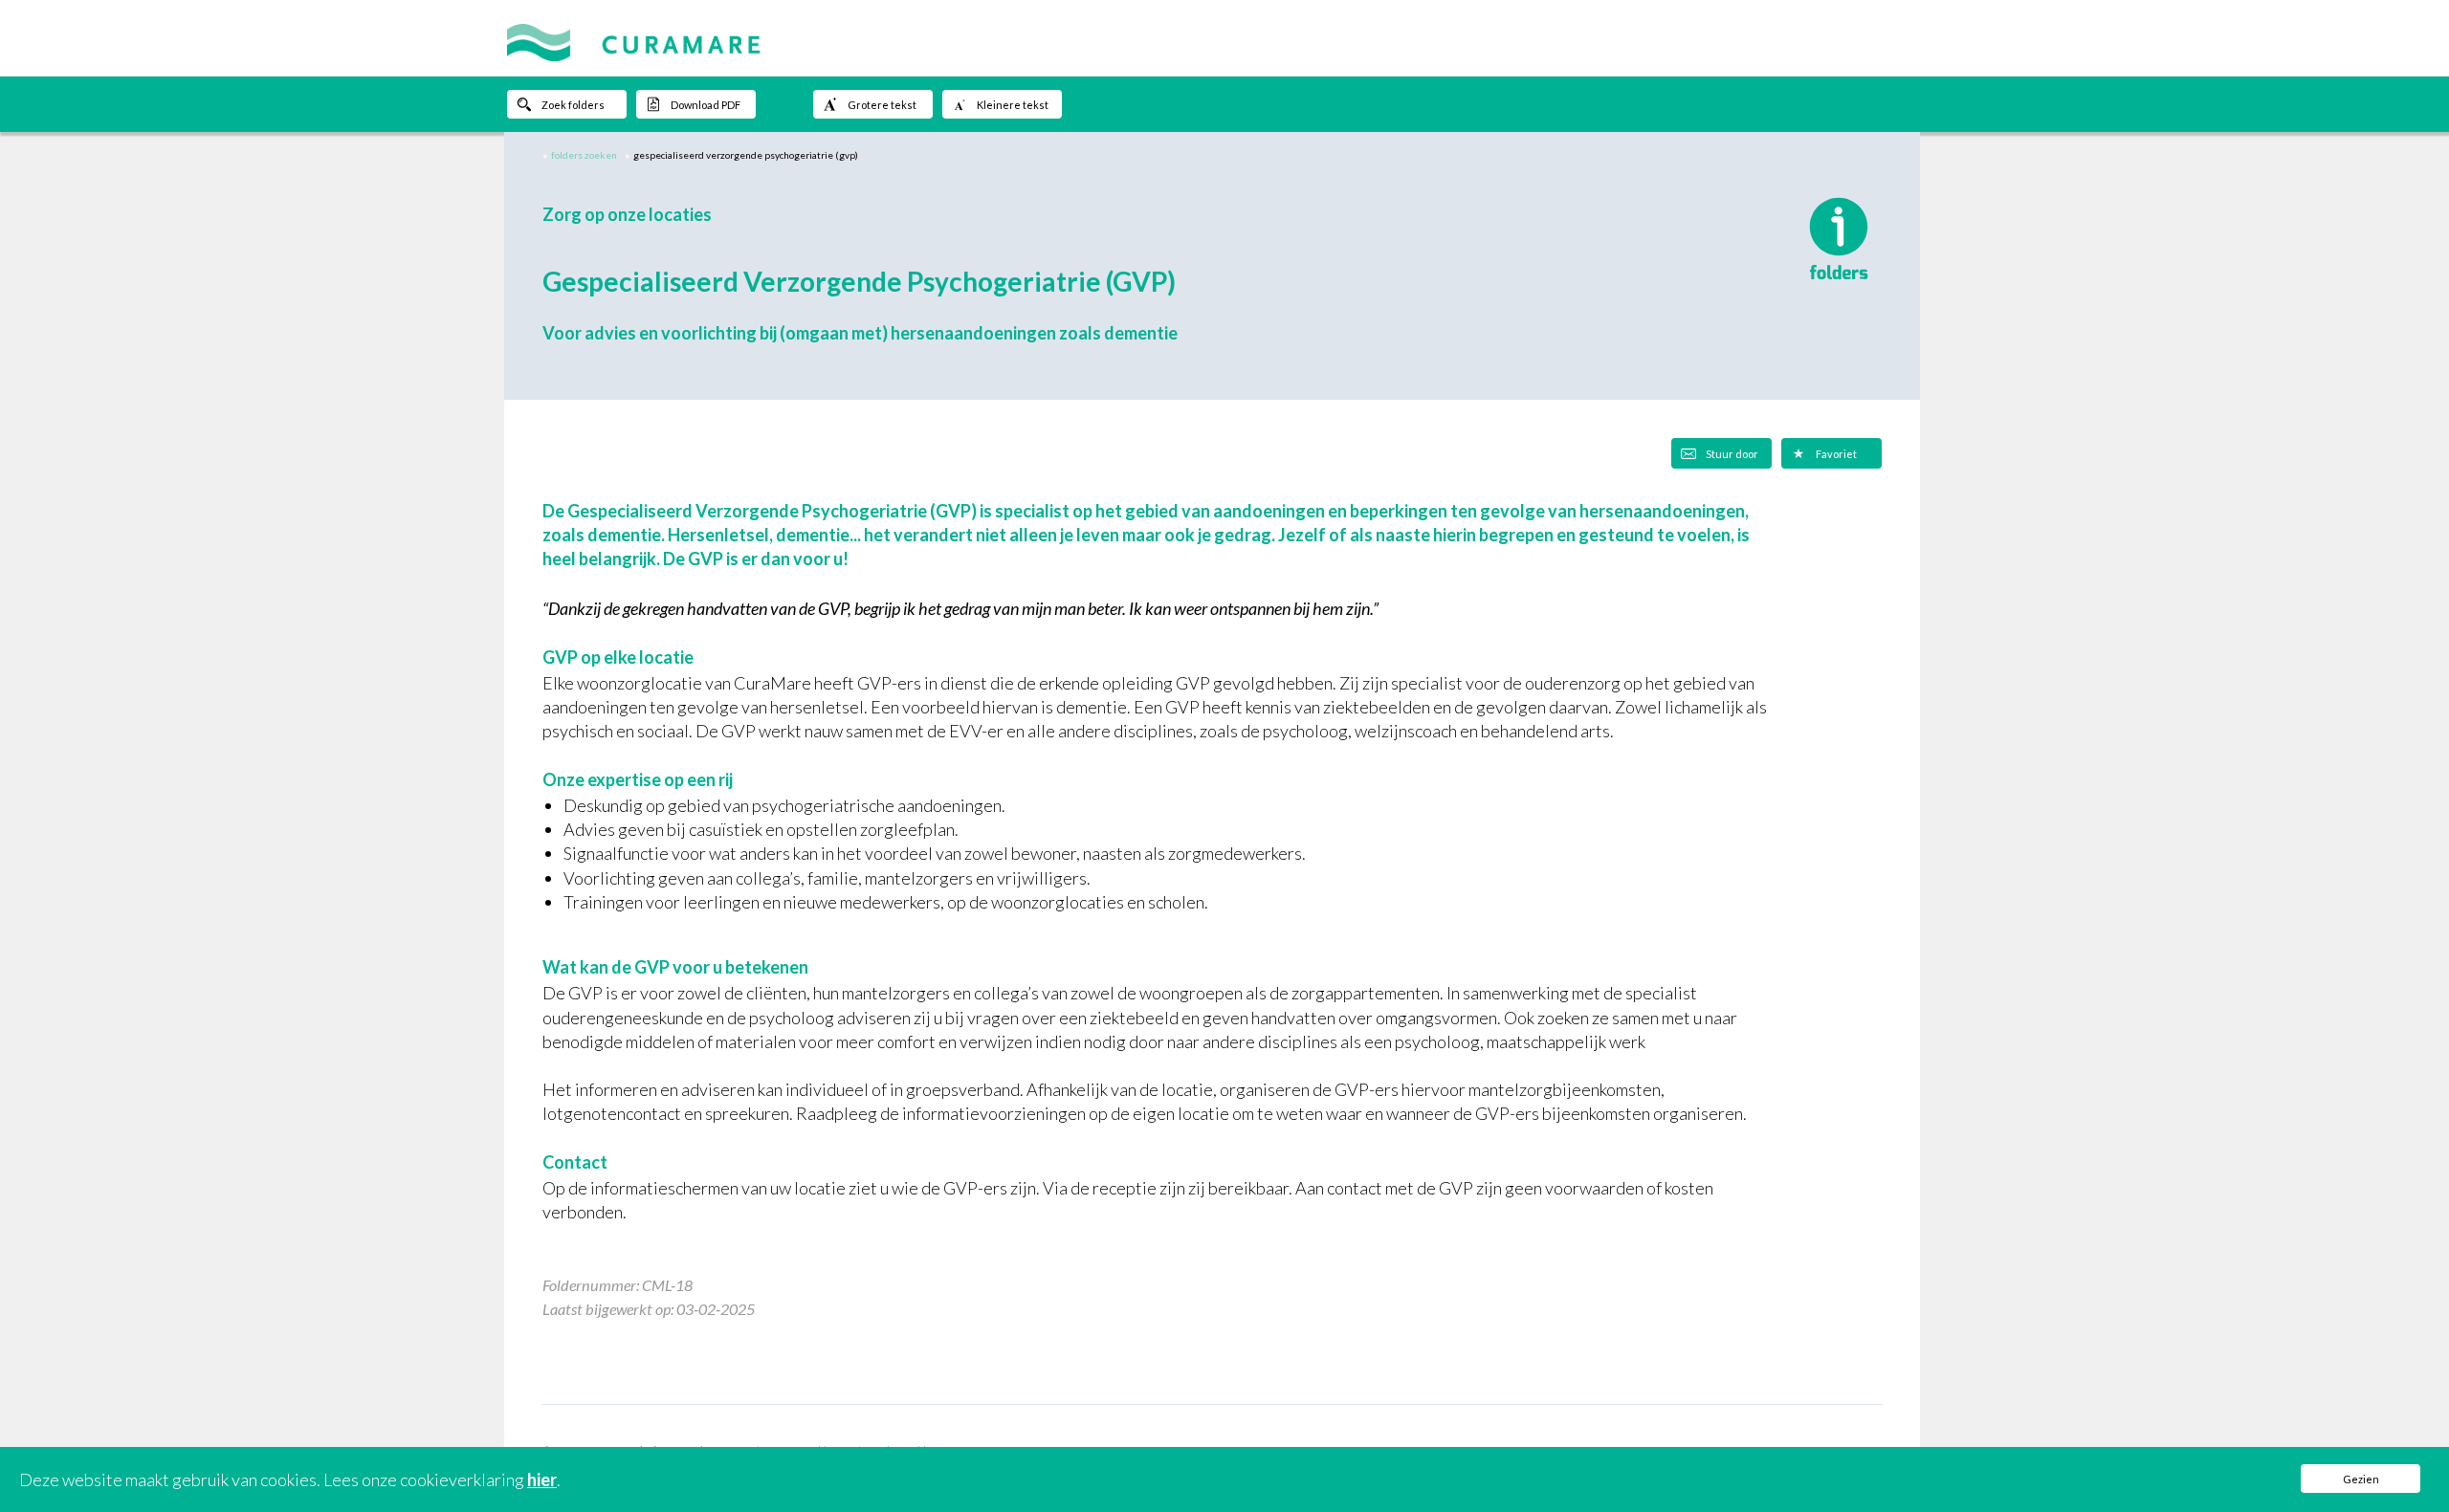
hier (542, 1479)
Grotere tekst (882, 105)
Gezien (2361, 1479)
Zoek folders (573, 105)
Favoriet (1836, 454)
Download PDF (706, 105)
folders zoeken (584, 155)
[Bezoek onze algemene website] (1224, 38)
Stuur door (1732, 454)
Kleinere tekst (1013, 105)
